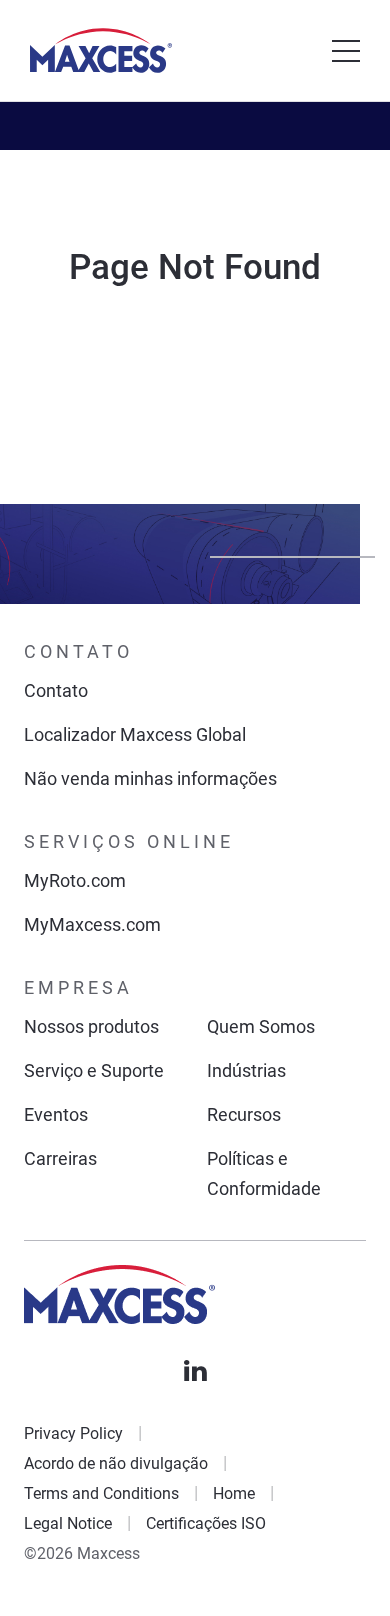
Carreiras (60, 1158)
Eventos (56, 1114)
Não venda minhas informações (150, 778)
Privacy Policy (73, 1433)
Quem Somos (261, 1026)
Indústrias (246, 1070)
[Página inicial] (101, 50)
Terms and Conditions (101, 1493)
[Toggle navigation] (346, 51)
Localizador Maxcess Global (135, 734)
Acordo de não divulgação (116, 1463)
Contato (56, 690)
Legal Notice (68, 1523)
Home (234, 1493)
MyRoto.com (75, 880)
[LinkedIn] (195, 1371)
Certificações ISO (206, 1523)
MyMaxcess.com (92, 924)
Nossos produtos (91, 1026)
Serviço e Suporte (94, 1070)
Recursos (244, 1114)
